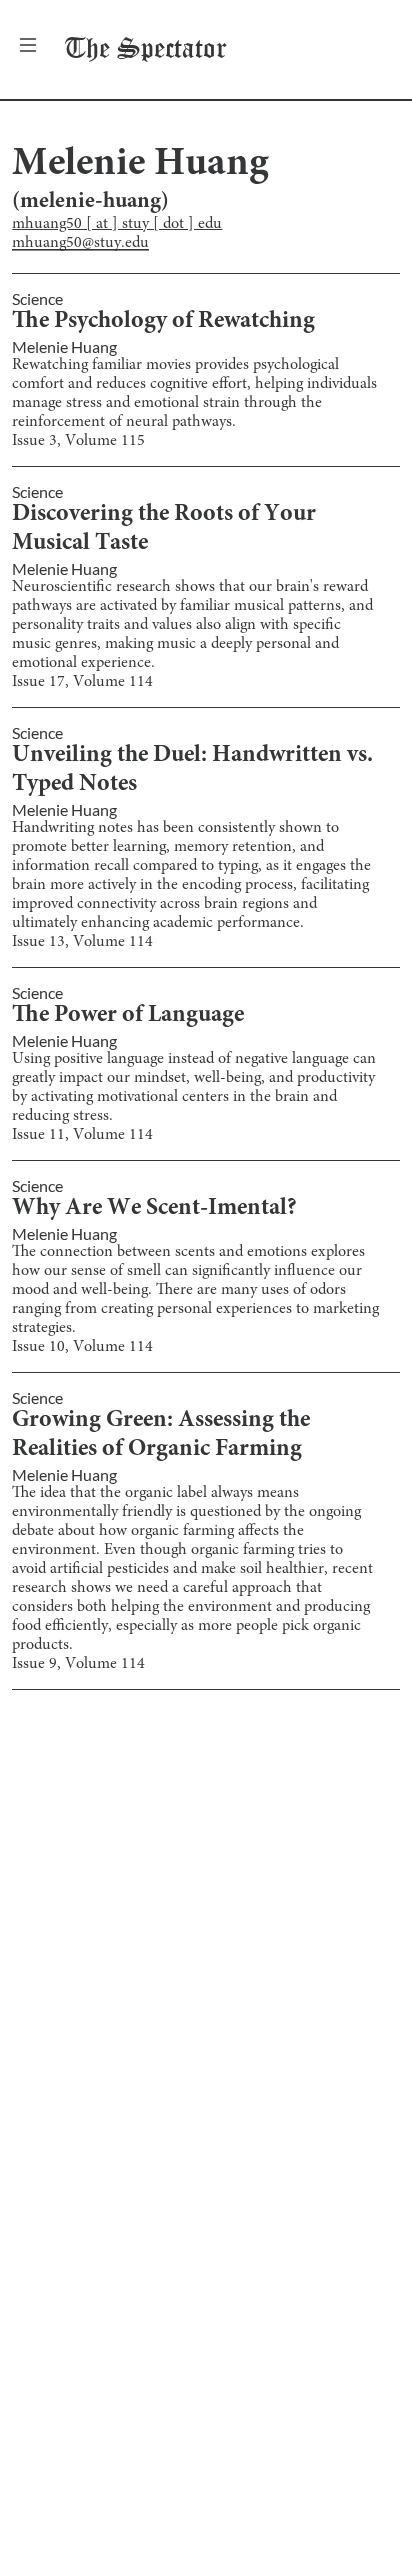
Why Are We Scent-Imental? (154, 1209)
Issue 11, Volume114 (82, 1135)
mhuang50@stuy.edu (80, 243)
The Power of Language (128, 1016)
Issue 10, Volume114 (82, 1347)
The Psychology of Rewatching (163, 322)
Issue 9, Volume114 (78, 1664)
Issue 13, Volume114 (82, 942)
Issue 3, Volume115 (78, 441)
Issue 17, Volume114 (82, 682)
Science (37, 298)
